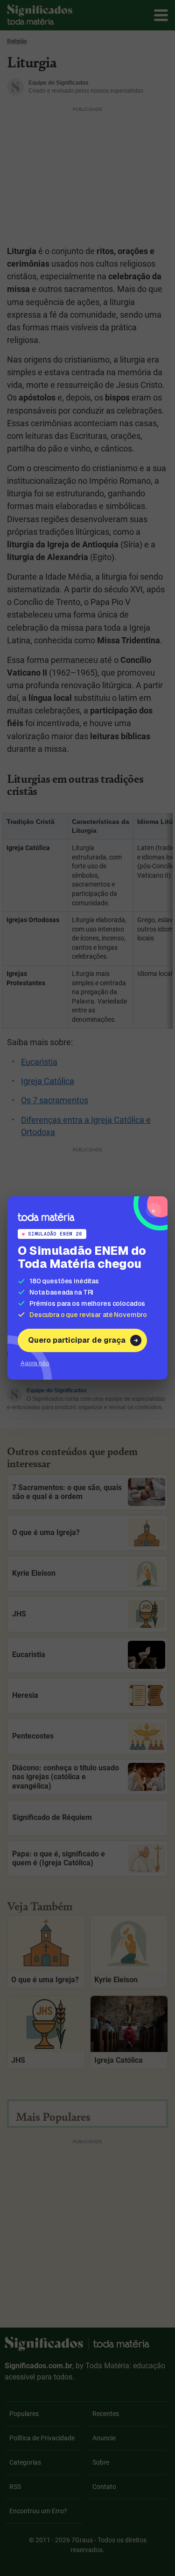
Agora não (35, 1363)
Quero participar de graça (77, 1340)
